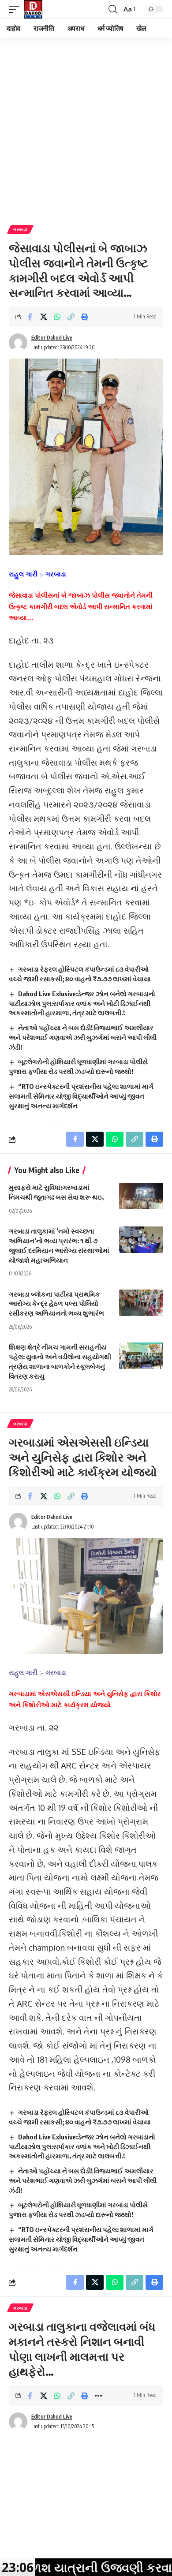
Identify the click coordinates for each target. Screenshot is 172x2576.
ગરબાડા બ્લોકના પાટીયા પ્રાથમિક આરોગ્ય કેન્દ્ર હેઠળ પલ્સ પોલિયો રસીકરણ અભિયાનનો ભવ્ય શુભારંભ (56, 1304)
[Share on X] (44, 317)
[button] (16, 9)
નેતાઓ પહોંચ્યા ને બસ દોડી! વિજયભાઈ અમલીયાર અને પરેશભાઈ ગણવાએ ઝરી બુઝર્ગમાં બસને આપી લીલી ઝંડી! (83, 1037)
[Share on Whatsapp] (57, 317)
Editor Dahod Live (52, 338)
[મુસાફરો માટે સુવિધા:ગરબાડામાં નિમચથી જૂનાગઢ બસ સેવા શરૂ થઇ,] (141, 1196)
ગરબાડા (20, 229)
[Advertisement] (86, 128)
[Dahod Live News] (33, 9)
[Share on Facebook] (30, 317)
